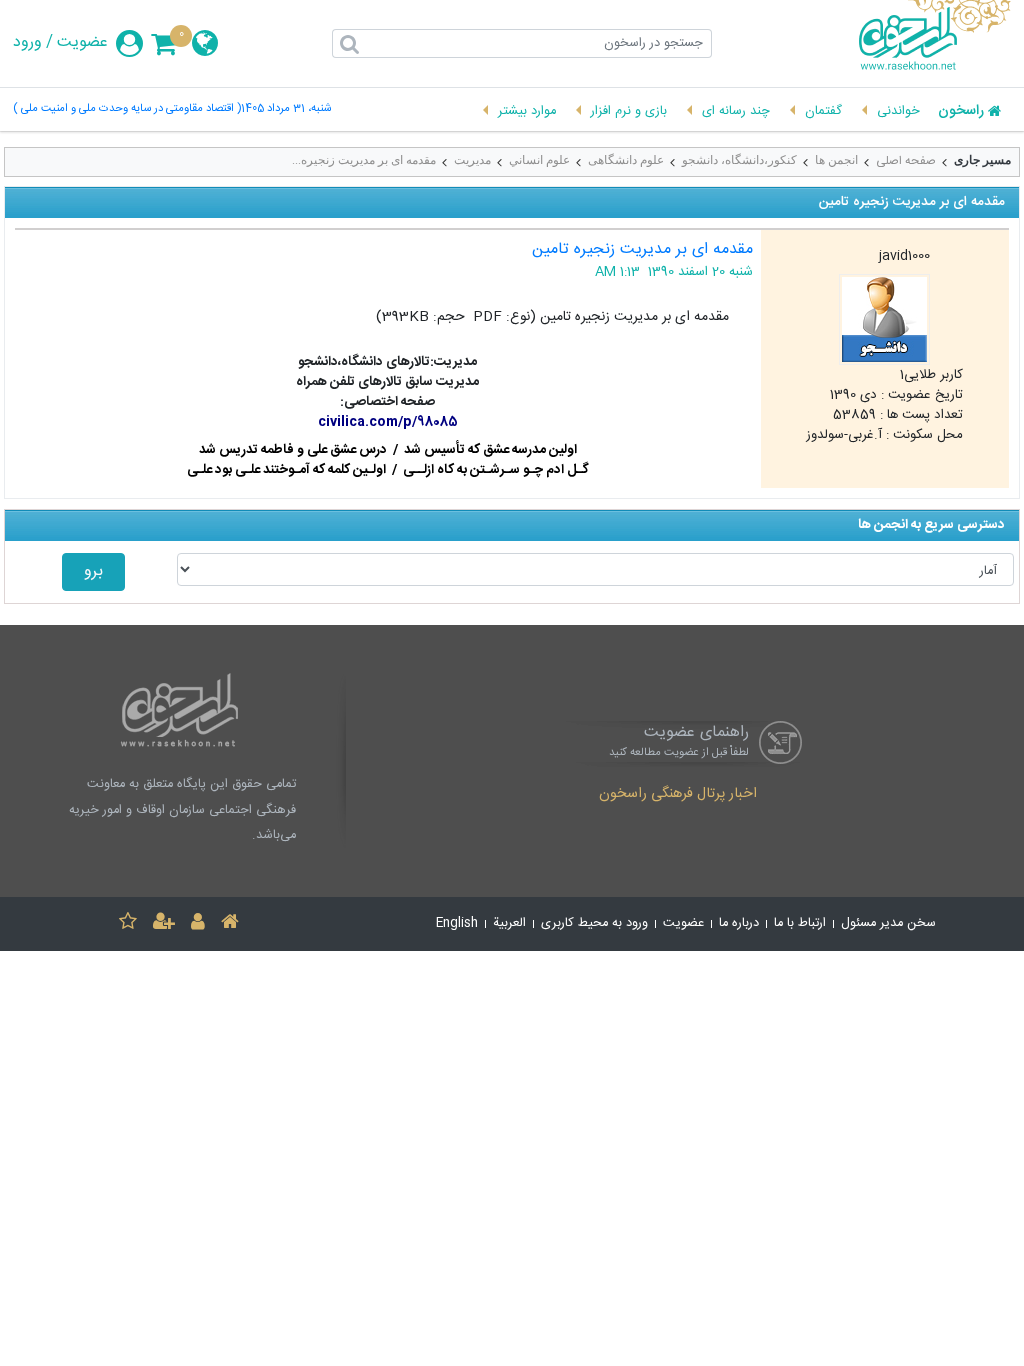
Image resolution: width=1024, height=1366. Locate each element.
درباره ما (739, 923)
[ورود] (198, 924)
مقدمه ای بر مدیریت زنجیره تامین (642, 249)
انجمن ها (836, 160)
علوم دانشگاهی (626, 160)
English (457, 923)
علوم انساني (539, 160)
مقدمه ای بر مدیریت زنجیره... (364, 160)
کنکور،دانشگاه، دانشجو (739, 160)
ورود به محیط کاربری (594, 923)
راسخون (961, 112)
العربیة (509, 923)
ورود (27, 43)
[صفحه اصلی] (230, 924)
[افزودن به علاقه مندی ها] (128, 924)
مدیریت (472, 160)
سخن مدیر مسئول (888, 923)
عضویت (82, 43)
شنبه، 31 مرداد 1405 (286, 109)
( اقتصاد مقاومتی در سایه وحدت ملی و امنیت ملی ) (127, 109)
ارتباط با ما (800, 923)
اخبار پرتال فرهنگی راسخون (678, 795)
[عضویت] (164, 924)
